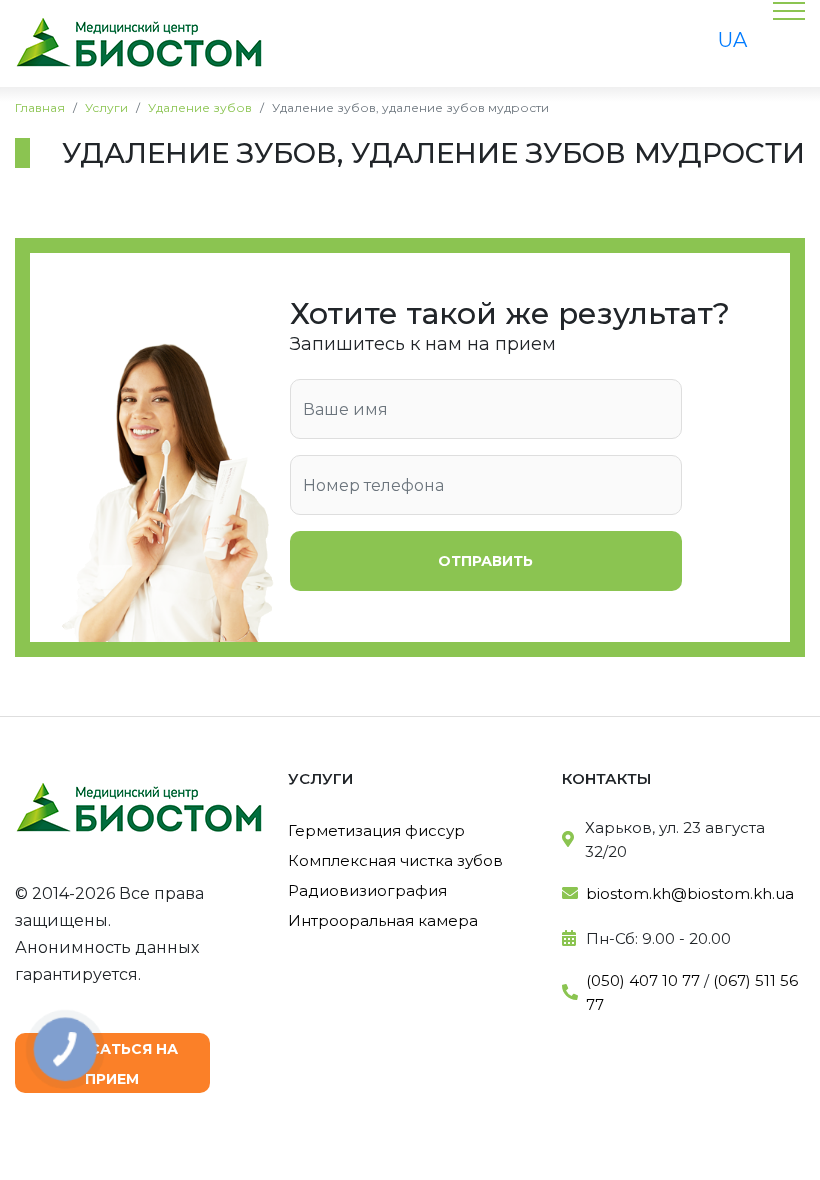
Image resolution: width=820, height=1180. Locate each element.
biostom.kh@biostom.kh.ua (690, 893)
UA (732, 40)
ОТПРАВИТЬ (485, 561)
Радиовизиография (367, 890)
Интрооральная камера (383, 920)
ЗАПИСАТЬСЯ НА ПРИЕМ (112, 1064)
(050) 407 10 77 (643, 980)
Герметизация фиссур (376, 830)
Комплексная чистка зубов (395, 860)
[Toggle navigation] (454, 44)
